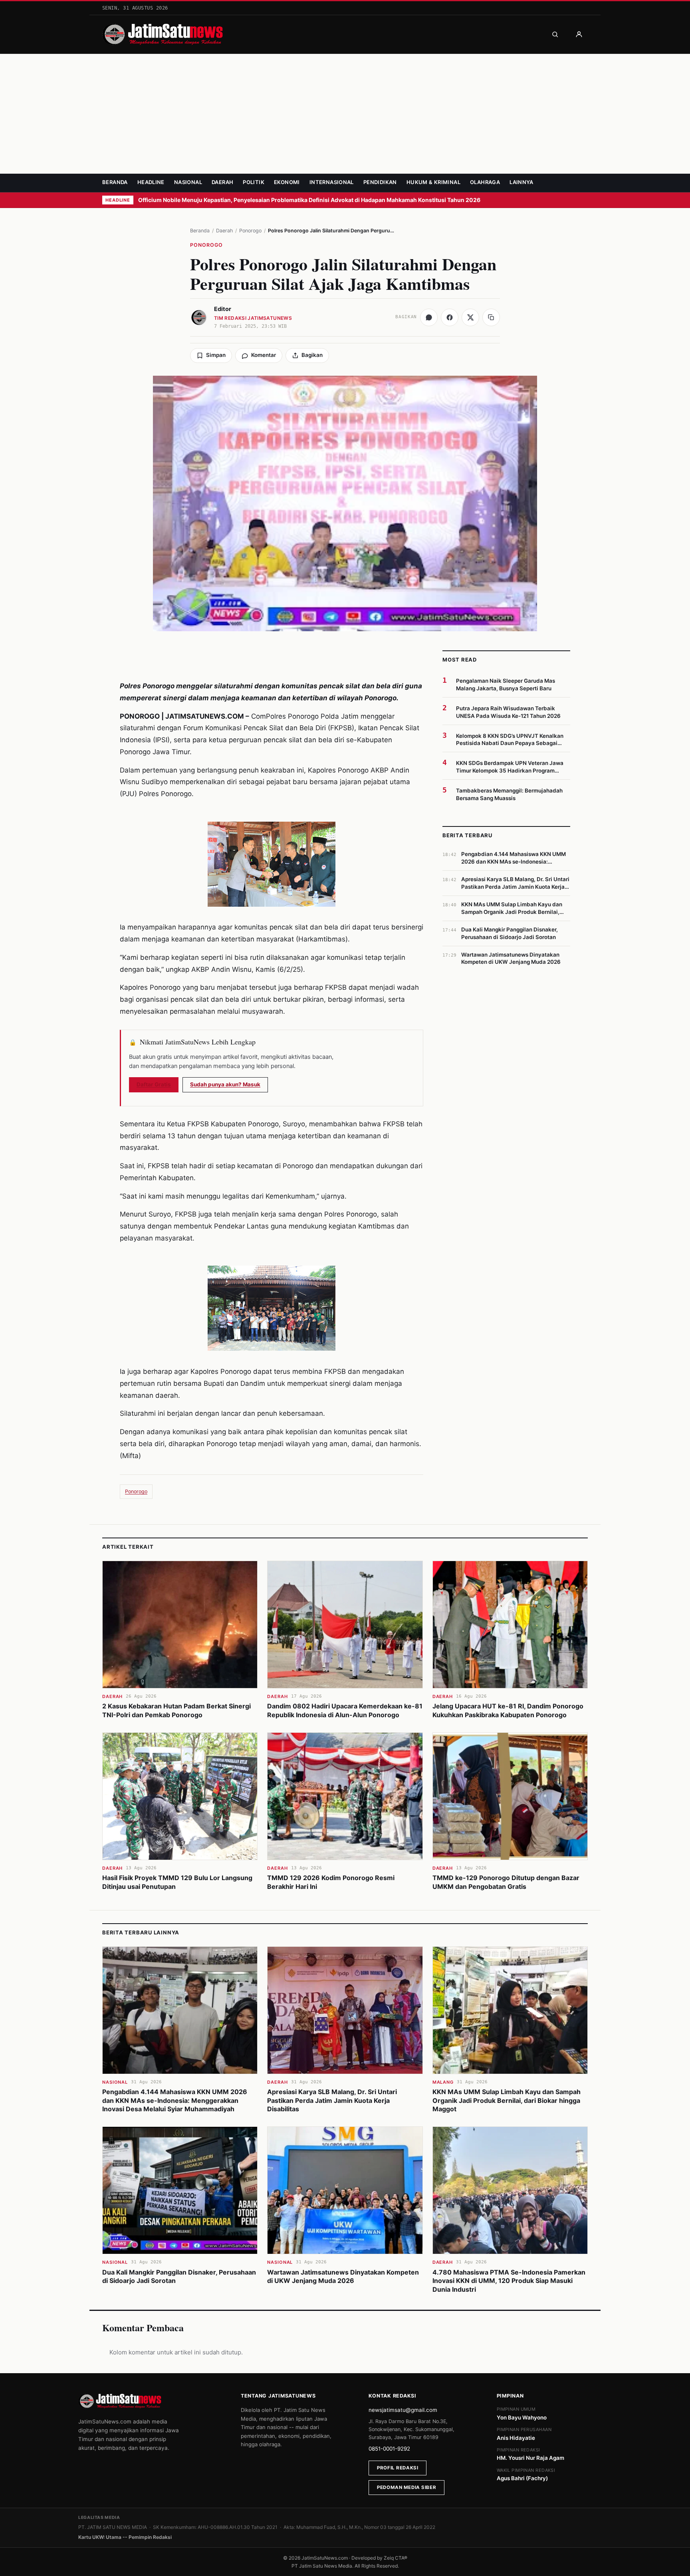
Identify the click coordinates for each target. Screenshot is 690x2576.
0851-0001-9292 (389, 2449)
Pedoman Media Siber (406, 2487)
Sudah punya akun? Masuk (225, 1084)
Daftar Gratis (154, 1084)
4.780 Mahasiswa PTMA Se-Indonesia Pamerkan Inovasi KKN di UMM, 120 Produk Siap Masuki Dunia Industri (509, 2281)
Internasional (332, 182)
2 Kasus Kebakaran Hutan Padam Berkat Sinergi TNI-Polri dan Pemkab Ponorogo (176, 1710)
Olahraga (485, 182)
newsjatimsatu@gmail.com (403, 2410)
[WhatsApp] (429, 317)
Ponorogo (250, 231)
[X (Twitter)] (470, 317)
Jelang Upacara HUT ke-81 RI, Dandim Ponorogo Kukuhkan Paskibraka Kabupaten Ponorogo (508, 1710)
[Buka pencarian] (555, 34)
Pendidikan (380, 182)
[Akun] (579, 34)
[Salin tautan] (491, 317)
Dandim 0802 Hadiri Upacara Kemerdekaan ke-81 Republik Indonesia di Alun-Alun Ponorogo (345, 1710)
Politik (254, 182)
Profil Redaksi (398, 2468)
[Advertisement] (345, 114)
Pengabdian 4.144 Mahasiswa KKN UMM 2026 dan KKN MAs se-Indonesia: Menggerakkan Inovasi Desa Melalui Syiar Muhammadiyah (175, 2100)
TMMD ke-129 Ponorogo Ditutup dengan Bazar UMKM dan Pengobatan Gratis (506, 1882)
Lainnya (521, 182)
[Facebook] (450, 317)
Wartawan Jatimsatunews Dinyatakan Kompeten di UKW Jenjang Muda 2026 (343, 2277)
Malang (443, 2082)
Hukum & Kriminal (433, 182)
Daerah (222, 182)
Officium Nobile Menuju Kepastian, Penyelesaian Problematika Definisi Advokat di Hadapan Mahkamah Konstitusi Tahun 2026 (310, 200)
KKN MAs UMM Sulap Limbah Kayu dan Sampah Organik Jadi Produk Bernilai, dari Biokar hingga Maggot (507, 2100)
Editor (223, 309)
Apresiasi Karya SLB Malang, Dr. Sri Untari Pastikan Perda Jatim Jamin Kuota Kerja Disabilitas (332, 2100)
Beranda (115, 182)
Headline (151, 182)
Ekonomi (287, 182)
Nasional (188, 182)
